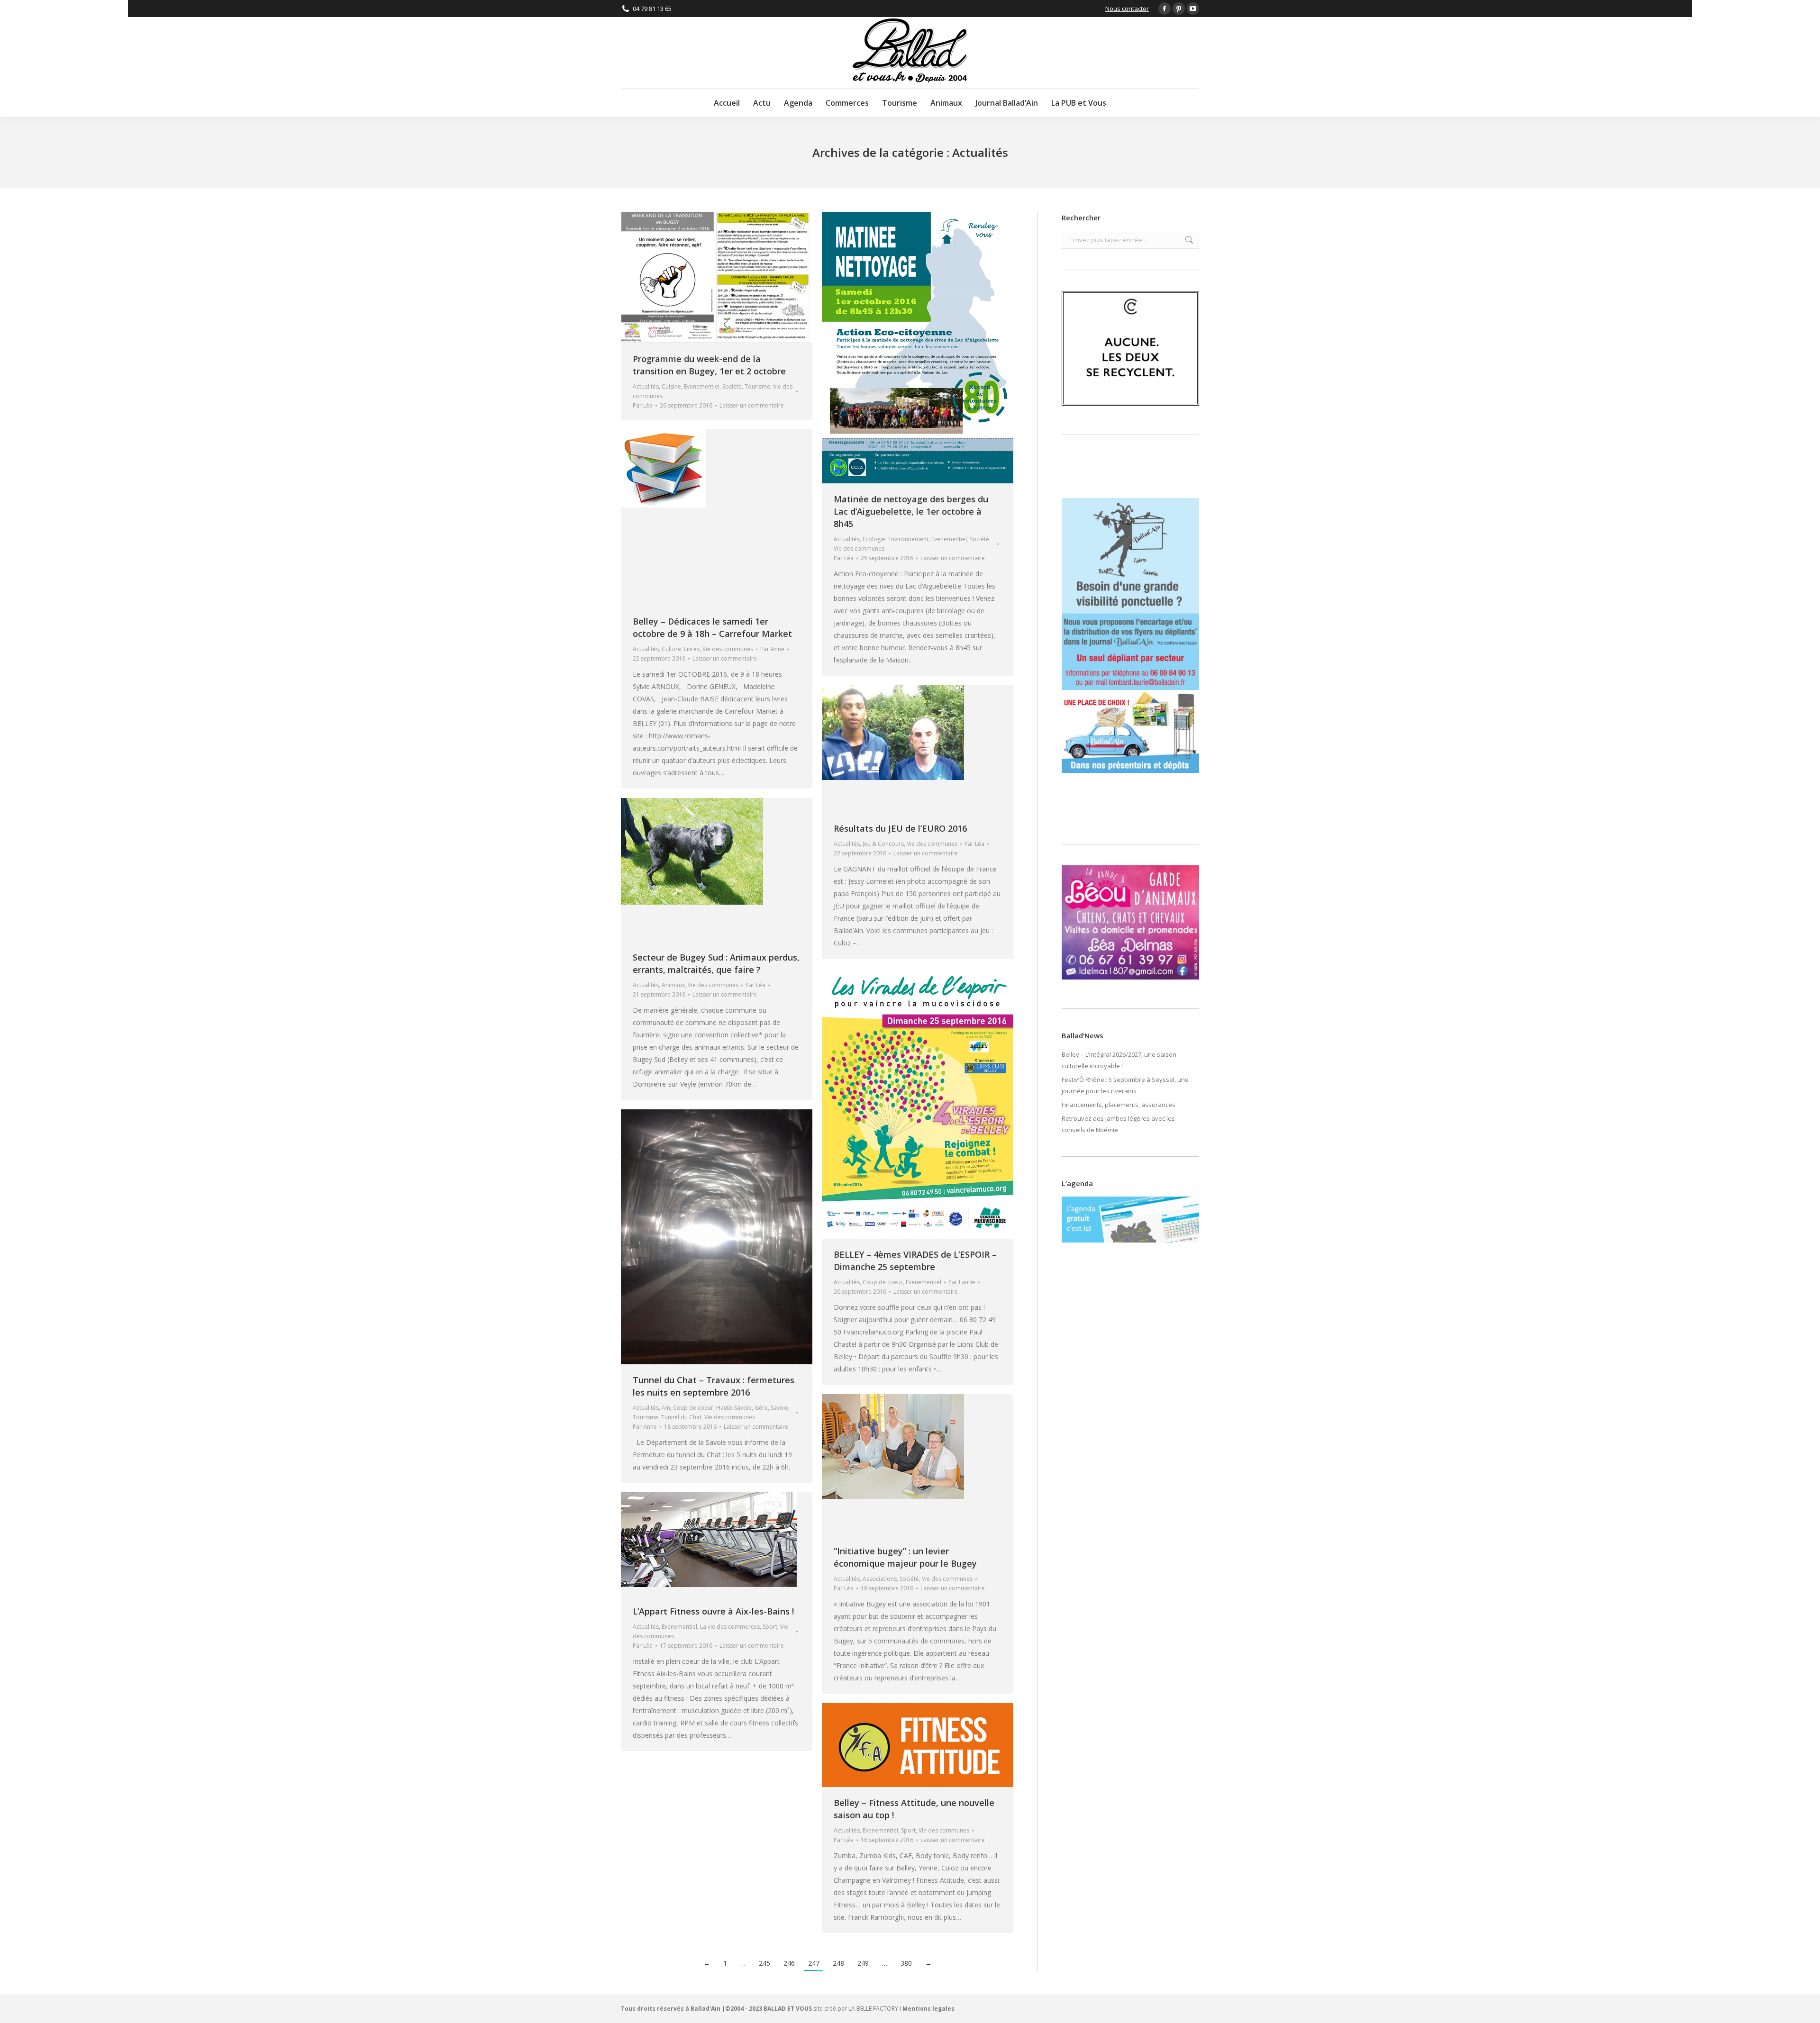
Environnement (908, 539)
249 (863, 1963)
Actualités (646, 386)
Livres (692, 649)
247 (814, 1963)
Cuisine (671, 386)
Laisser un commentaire (752, 405)
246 (789, 1963)
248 (838, 1963)
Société (732, 386)
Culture (671, 649)
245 (764, 1963)
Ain (666, 1408)
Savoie (779, 1408)
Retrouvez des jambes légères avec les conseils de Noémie (1118, 1124)
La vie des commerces (730, 1627)
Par (643, 405)
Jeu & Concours (883, 844)
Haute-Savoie (734, 1408)
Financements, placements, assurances (1119, 1105)
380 (906, 1963)
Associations (880, 1579)
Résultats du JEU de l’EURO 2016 (900, 828)
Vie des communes (859, 549)
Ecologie (874, 539)
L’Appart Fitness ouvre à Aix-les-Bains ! (713, 1611)
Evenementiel (702, 386)
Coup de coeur (883, 1282)
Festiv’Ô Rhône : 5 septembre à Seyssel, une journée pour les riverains (1125, 1085)
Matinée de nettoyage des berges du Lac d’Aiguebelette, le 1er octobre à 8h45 (911, 511)
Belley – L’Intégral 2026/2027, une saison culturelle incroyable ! (1119, 1060)
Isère (761, 1408)
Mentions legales (928, 2009)
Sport (770, 1627)
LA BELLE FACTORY (873, 2009)
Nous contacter (1127, 9)
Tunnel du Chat (681, 1417)
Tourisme (757, 386)
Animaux (673, 985)
